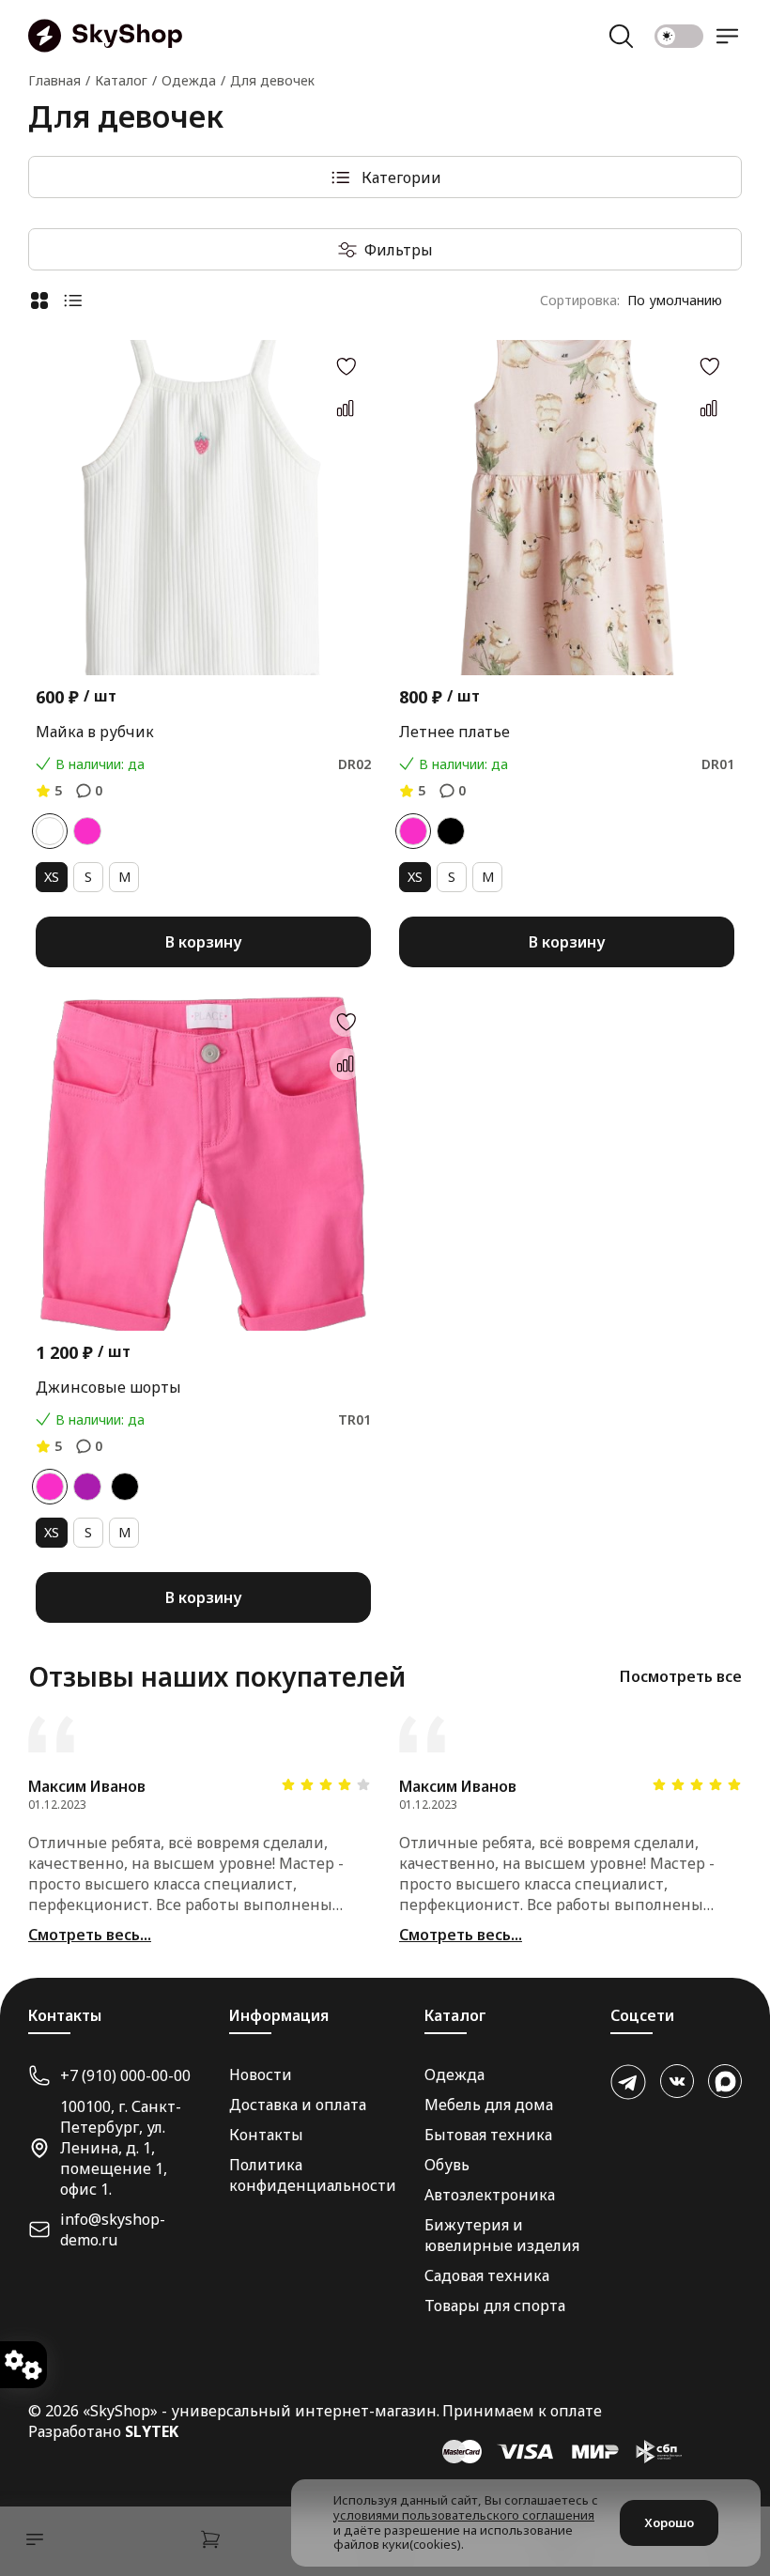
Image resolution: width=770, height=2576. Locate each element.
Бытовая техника (488, 2135)
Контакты (266, 2135)
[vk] (677, 2081)
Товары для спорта (495, 2306)
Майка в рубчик (95, 732)
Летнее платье (454, 732)
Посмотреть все (681, 1676)
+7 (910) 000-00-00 (125, 2075)
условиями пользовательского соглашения (464, 2515)
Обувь (447, 2165)
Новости (261, 2075)
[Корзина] (210, 2542)
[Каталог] (30, 2542)
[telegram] (628, 2082)
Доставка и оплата (298, 2105)
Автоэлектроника (490, 2195)
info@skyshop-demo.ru (113, 2229)
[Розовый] (87, 831)
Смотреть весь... (90, 1935)
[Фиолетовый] (87, 1487)
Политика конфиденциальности (313, 2175)
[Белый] (50, 831)
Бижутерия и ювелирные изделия (502, 2235)
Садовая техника (487, 2275)
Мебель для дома (489, 2105)
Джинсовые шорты (108, 1387)
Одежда (454, 2075)
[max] (725, 2081)
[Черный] (451, 831)
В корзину (203, 942)
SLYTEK (152, 2431)
